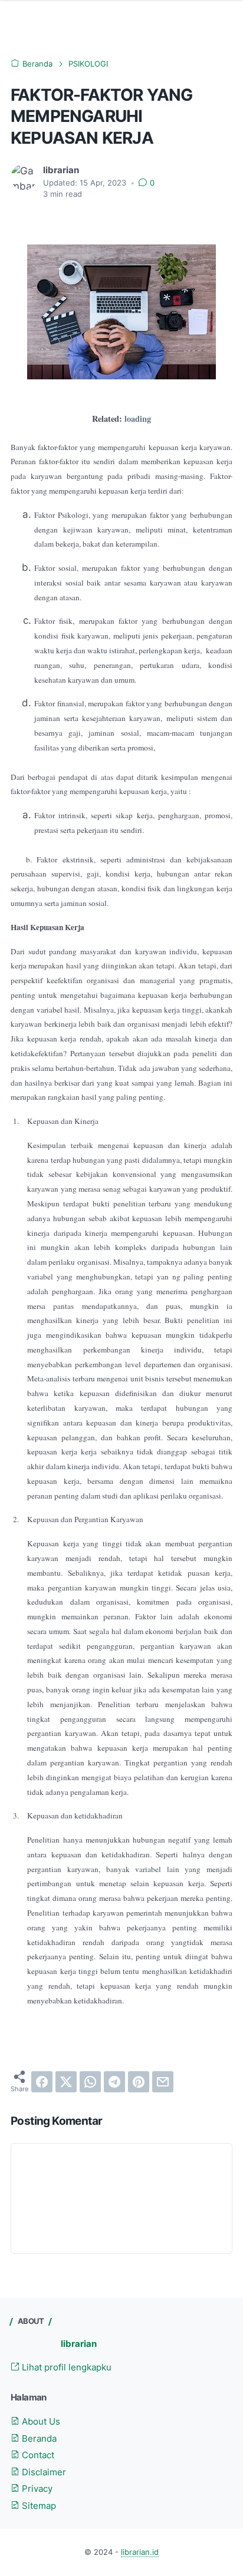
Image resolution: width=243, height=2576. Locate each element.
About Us (40, 2422)
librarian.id (140, 2552)
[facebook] (42, 2082)
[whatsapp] (90, 2082)
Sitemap (38, 2506)
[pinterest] (139, 2082)
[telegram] (114, 2082)
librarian (79, 2344)
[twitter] (66, 2082)
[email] (163, 2082)
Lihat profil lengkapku (65, 2367)
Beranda (38, 2439)
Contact (37, 2455)
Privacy (36, 2489)
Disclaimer (43, 2472)
